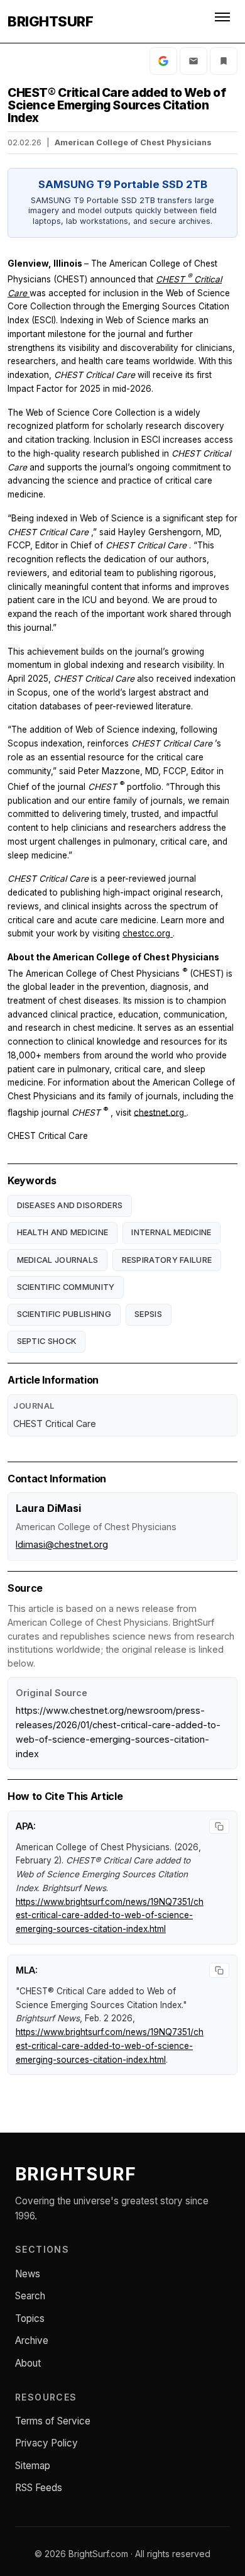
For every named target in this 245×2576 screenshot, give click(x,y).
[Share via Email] (193, 61)
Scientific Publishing (64, 1314)
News (28, 2274)
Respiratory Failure (167, 1260)
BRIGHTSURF (50, 21)
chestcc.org (148, 933)
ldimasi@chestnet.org (62, 1544)
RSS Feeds (39, 2488)
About (28, 2363)
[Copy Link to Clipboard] (224, 61)
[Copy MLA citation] (219, 1970)
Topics (30, 2318)
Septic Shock (47, 1341)
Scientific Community (66, 1287)
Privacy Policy (46, 2443)
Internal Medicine (171, 1232)
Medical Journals (58, 1260)
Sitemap (33, 2466)
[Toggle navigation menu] (224, 21)
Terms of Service (53, 2421)
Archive (32, 2340)
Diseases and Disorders (70, 1205)
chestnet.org (160, 1112)
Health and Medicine (63, 1232)
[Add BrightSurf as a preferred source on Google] (163, 61)
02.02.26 (24, 142)
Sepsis (148, 1314)
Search (30, 2296)
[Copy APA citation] (219, 1826)
